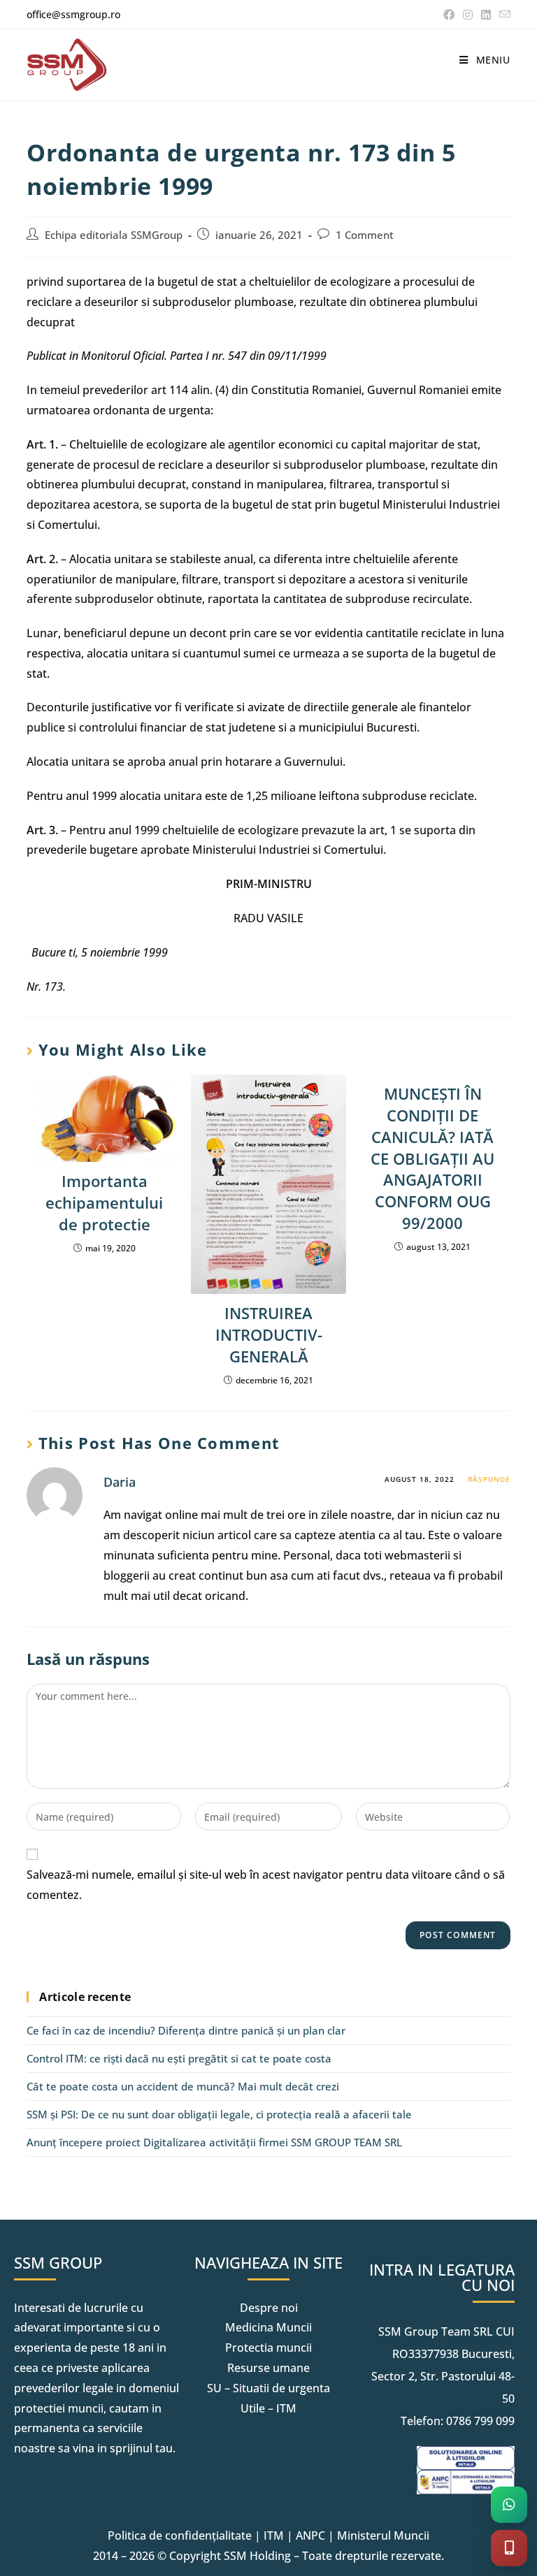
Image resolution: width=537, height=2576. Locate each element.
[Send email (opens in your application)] (503, 15)
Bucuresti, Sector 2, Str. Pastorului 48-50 (443, 2376)
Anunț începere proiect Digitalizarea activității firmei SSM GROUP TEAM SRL (214, 2142)
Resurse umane (268, 2368)
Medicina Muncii (268, 2327)
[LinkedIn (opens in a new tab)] (486, 15)
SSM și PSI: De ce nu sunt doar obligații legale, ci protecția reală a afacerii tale (219, 2114)
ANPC (310, 2535)
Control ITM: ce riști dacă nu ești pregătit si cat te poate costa (179, 2058)
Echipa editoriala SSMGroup (114, 235)
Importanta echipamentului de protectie (104, 1202)
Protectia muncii (268, 2348)
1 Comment (365, 235)
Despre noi (269, 2308)
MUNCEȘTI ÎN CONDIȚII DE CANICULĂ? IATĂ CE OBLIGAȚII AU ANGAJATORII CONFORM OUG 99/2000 (432, 1158)
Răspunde (489, 1479)
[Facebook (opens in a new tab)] (449, 15)
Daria (120, 1482)
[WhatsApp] (509, 2505)
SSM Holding (257, 2556)
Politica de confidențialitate (180, 2535)
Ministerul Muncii (383, 2535)
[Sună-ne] (509, 2548)
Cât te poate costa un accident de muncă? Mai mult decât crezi (183, 2086)
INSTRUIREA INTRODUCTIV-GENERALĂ (269, 1334)
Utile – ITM (268, 2408)
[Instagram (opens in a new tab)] (468, 15)
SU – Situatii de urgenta (268, 2388)
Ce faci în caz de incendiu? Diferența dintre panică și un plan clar (186, 2030)
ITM (274, 2535)
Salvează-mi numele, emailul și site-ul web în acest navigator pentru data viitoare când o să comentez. (266, 1885)
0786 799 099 (480, 2421)
